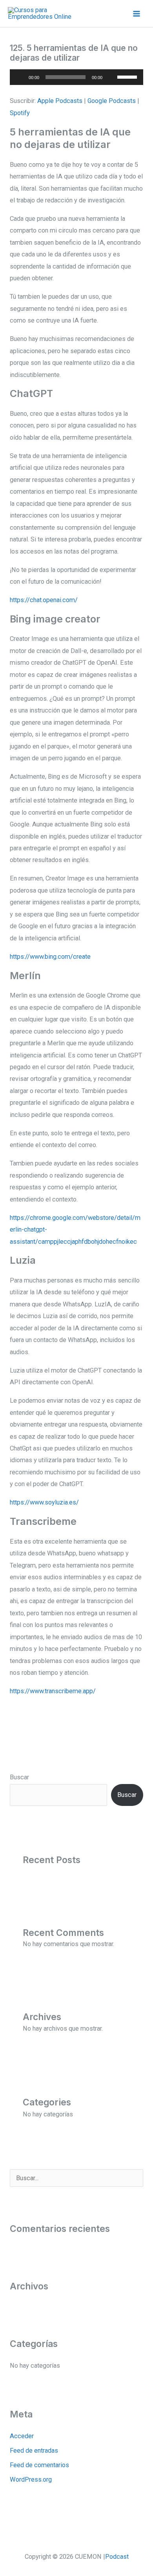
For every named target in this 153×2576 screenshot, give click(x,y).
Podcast (117, 2557)
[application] (76, 77)
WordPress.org (31, 2479)
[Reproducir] (20, 77)
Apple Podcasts (60, 101)
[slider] (128, 76)
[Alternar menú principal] (136, 14)
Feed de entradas (34, 2451)
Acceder (22, 2436)
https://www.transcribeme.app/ (53, 1691)
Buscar (19, 1777)
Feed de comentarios (39, 2465)
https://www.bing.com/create (50, 957)
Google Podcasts (112, 101)
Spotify (20, 113)
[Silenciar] (111, 77)
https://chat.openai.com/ (44, 600)
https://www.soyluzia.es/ (44, 1502)
